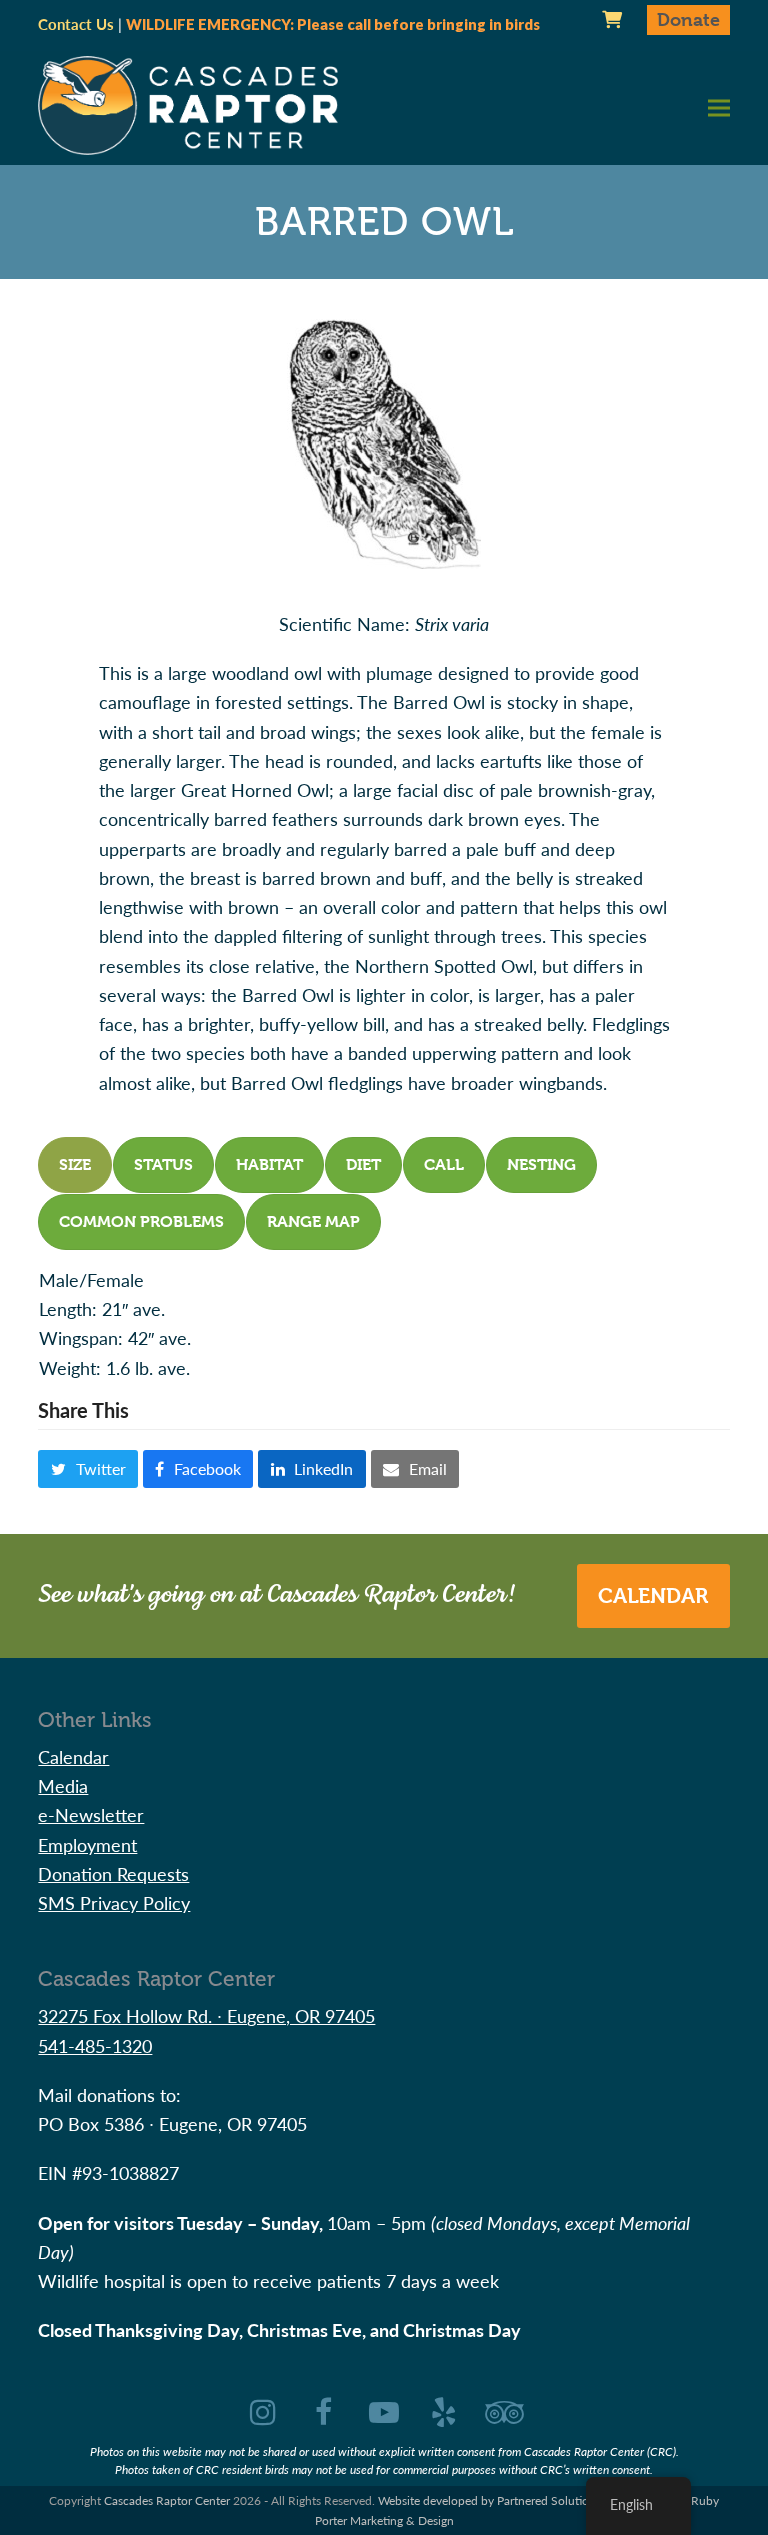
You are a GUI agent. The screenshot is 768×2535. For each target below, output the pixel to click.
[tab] (75, 1165)
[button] (719, 107)
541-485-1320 (95, 2045)
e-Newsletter (91, 1814)
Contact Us (76, 24)
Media (63, 1785)
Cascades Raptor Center (167, 2500)
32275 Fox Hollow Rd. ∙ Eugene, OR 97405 (206, 2015)
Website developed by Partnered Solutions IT (496, 2500)
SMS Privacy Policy (114, 1902)
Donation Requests (113, 1873)
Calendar (653, 1596)
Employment (87, 1844)
